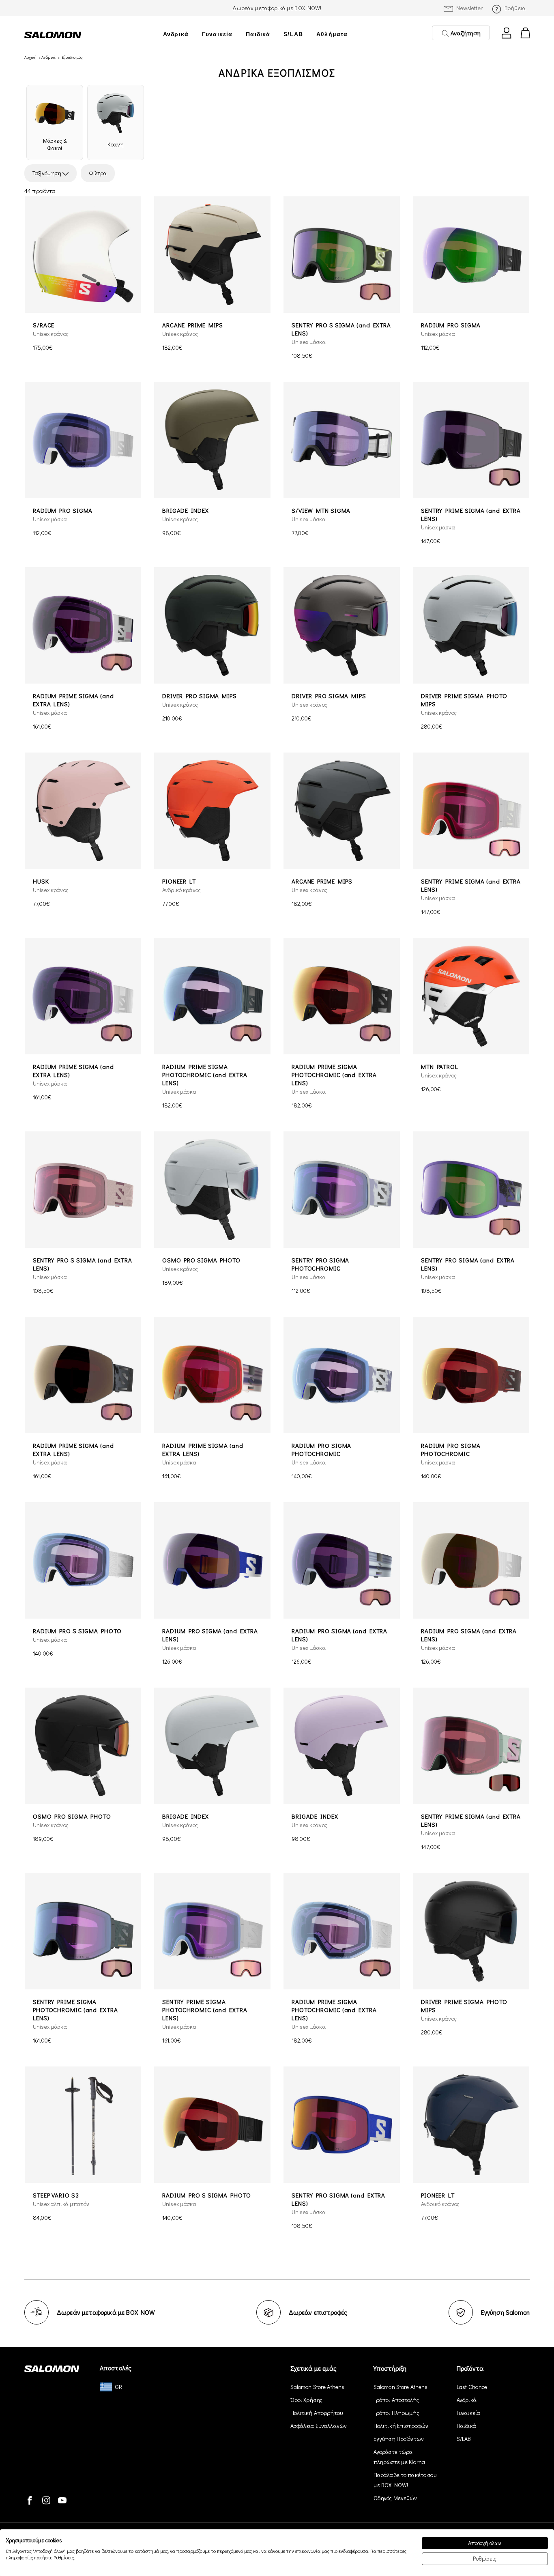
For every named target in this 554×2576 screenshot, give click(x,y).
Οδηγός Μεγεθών (395, 2498)
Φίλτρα (98, 173)
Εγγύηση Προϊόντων (399, 2439)
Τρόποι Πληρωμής (396, 2413)
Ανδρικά (176, 34)
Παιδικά (258, 34)
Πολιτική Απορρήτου (317, 2413)
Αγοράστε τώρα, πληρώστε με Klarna (399, 2457)
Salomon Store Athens (318, 2387)
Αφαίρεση (133, 173)
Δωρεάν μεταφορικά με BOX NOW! (277, 8)
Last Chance (472, 2387)
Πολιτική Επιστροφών (401, 2426)
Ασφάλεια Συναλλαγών (319, 2426)
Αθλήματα (332, 34)
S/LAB (293, 34)
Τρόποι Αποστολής (396, 2400)
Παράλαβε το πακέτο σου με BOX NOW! (405, 2480)
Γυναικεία (217, 34)
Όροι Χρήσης (307, 2400)
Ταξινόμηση (47, 173)
